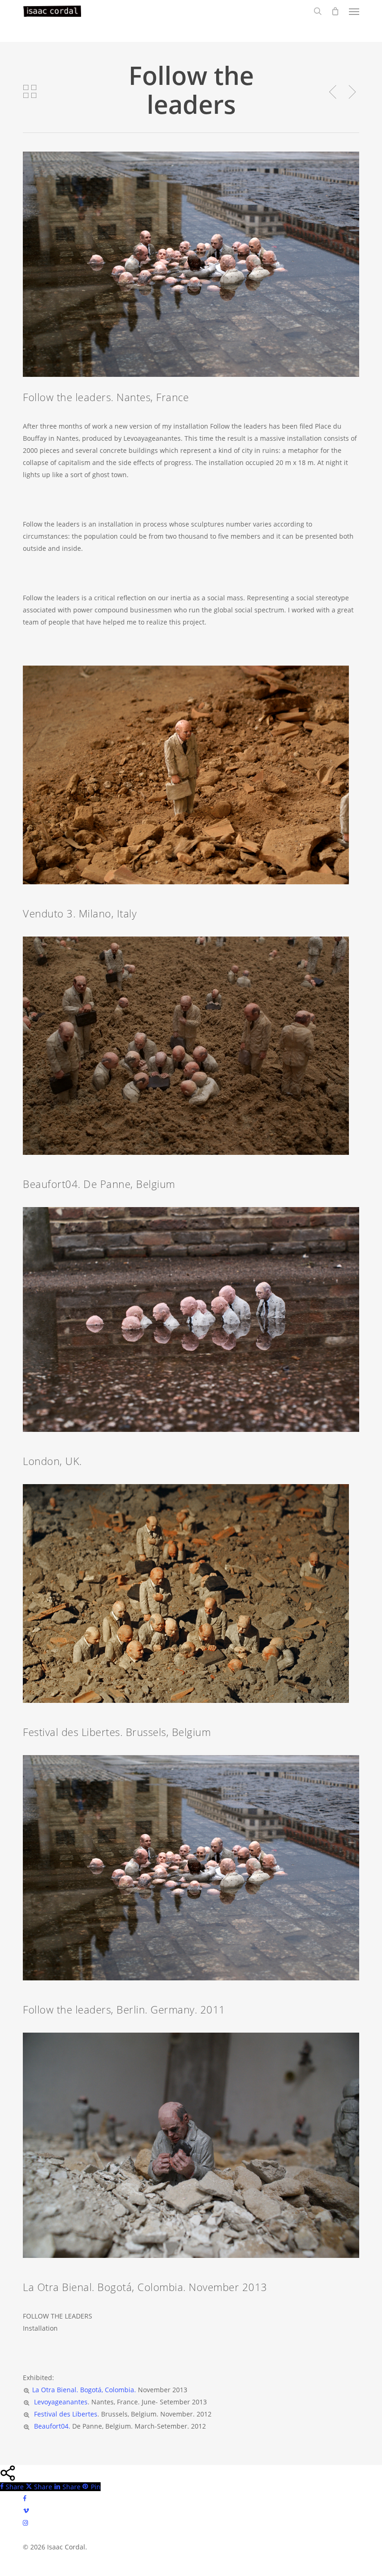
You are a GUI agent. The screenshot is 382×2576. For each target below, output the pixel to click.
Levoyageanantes (60, 2402)
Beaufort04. (51, 2426)
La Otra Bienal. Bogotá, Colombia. (84, 2390)
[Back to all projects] (30, 91)
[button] (354, 11)
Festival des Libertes (65, 2414)
